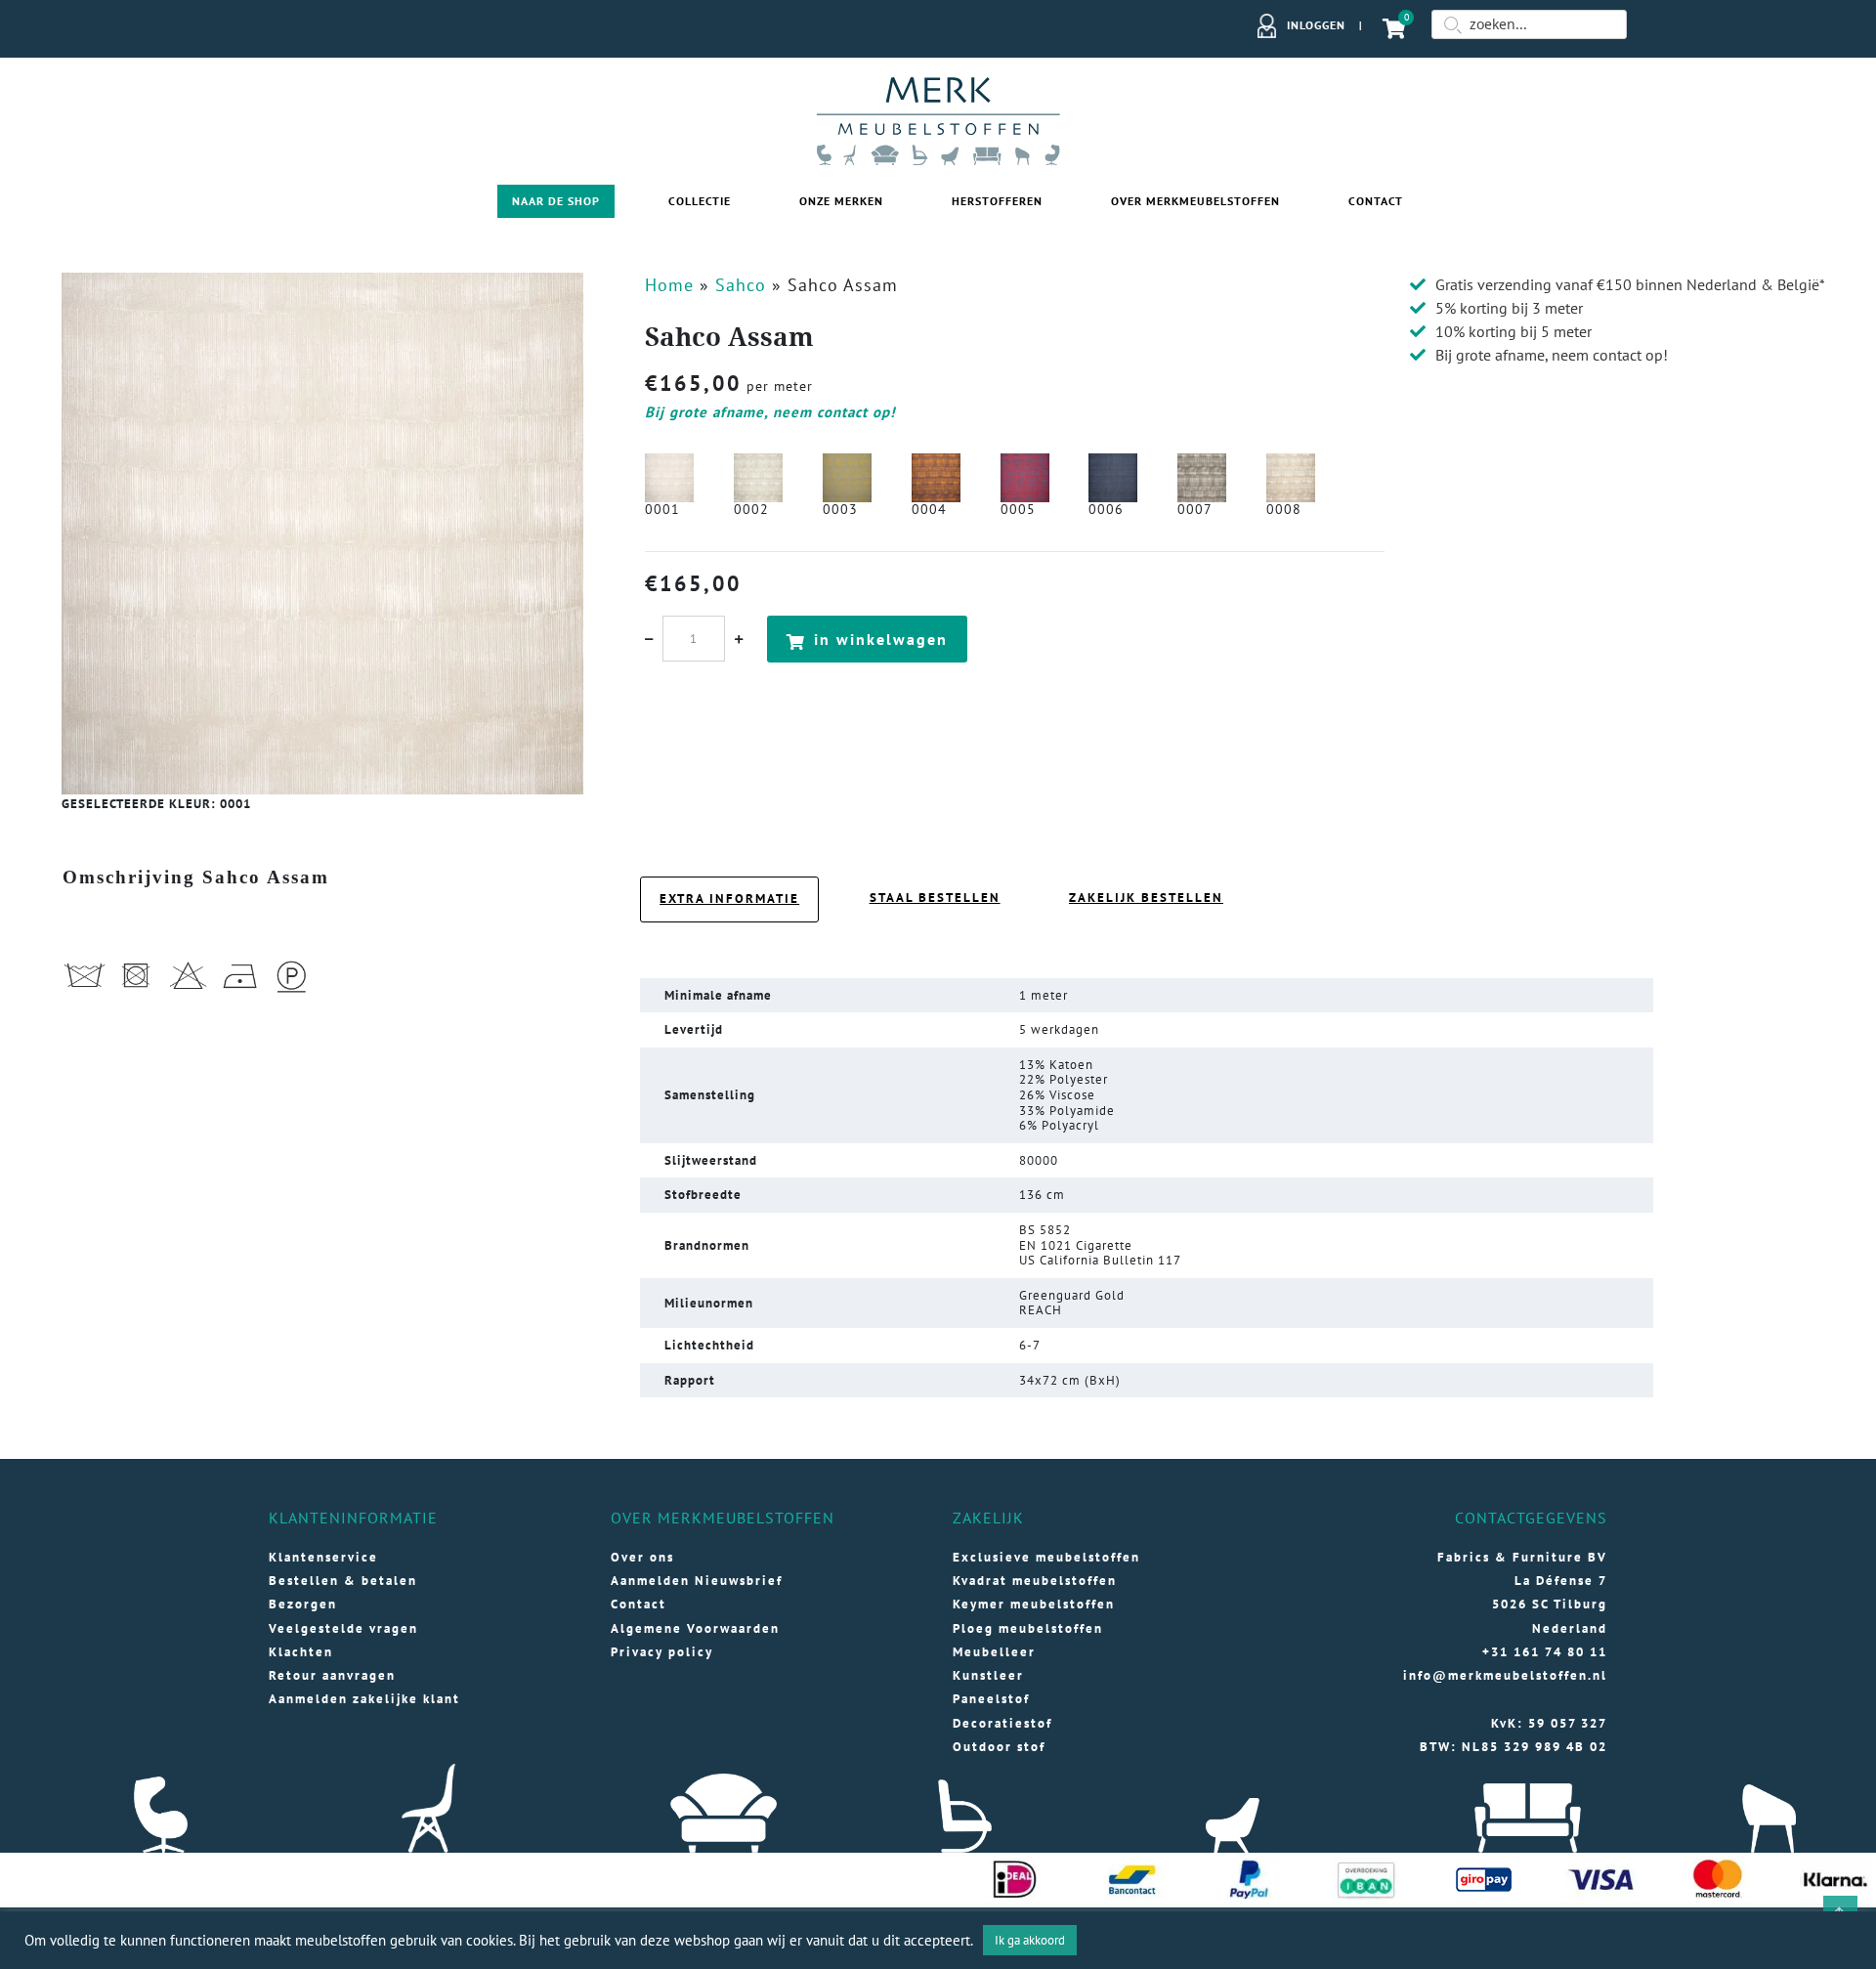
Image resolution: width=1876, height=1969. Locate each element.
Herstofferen (997, 201)
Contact (1376, 201)
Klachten (301, 1652)
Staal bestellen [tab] (935, 898)
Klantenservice (323, 1557)
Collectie (700, 201)
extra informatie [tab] (729, 899)
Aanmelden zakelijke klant (364, 1699)
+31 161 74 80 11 (1545, 1652)
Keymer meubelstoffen (1034, 1604)
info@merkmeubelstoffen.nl (1505, 1675)
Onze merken (841, 201)
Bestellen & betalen (343, 1581)
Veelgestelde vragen (343, 1628)
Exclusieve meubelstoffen (1046, 1557)
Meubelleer (994, 1652)
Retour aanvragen (332, 1675)
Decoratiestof (1002, 1723)
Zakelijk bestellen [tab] (1146, 898)
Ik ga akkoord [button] (1030, 1940)
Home (669, 285)
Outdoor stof (999, 1747)
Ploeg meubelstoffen (1028, 1628)
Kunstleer (988, 1675)
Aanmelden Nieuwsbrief (697, 1581)
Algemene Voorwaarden (695, 1628)
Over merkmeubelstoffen (1195, 201)
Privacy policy (662, 1652)
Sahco (741, 285)
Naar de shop (556, 201)
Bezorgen (303, 1604)
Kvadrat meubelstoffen (1035, 1581)
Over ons (642, 1557)
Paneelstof (991, 1699)
